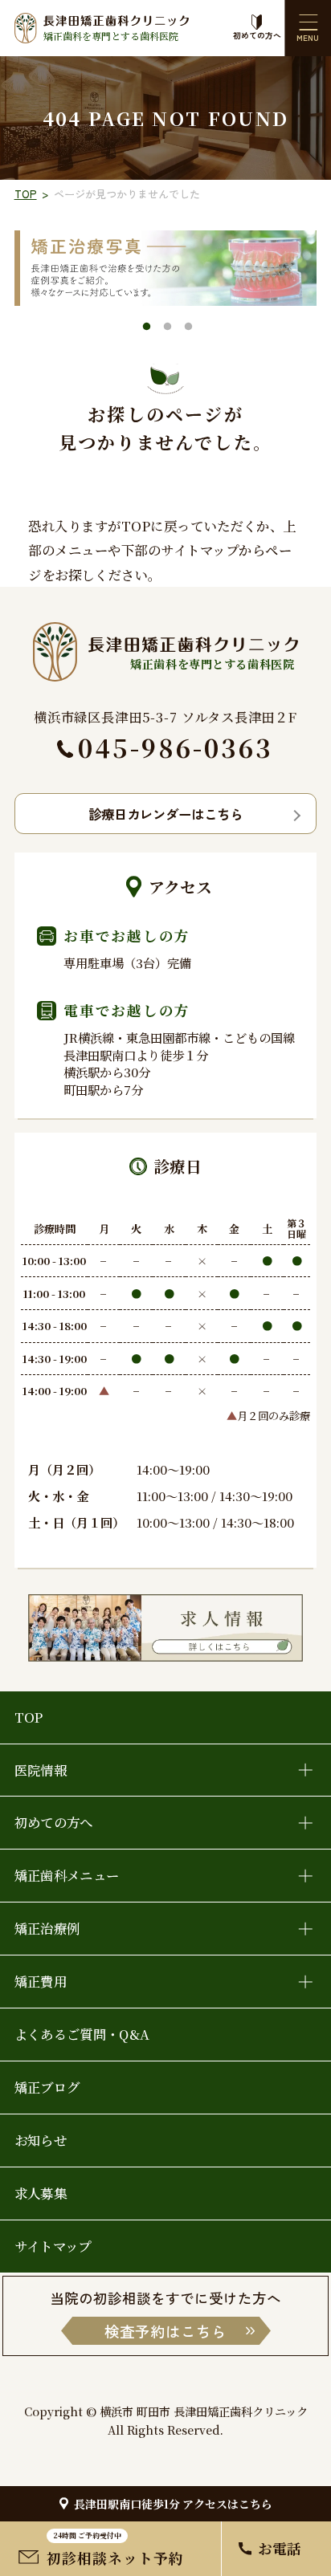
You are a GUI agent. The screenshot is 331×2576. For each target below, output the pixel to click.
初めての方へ (257, 35)
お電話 (280, 2548)
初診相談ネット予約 (115, 2549)
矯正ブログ (47, 2087)
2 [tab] (167, 328)
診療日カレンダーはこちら (165, 814)
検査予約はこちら (165, 2331)
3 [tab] (188, 328)
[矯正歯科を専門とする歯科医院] (165, 631)
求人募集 (41, 2193)
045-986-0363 (176, 747)
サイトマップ (53, 2246)
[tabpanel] (166, 269)
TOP (26, 194)
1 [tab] (146, 328)
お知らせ (41, 2140)
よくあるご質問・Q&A (82, 2034)
